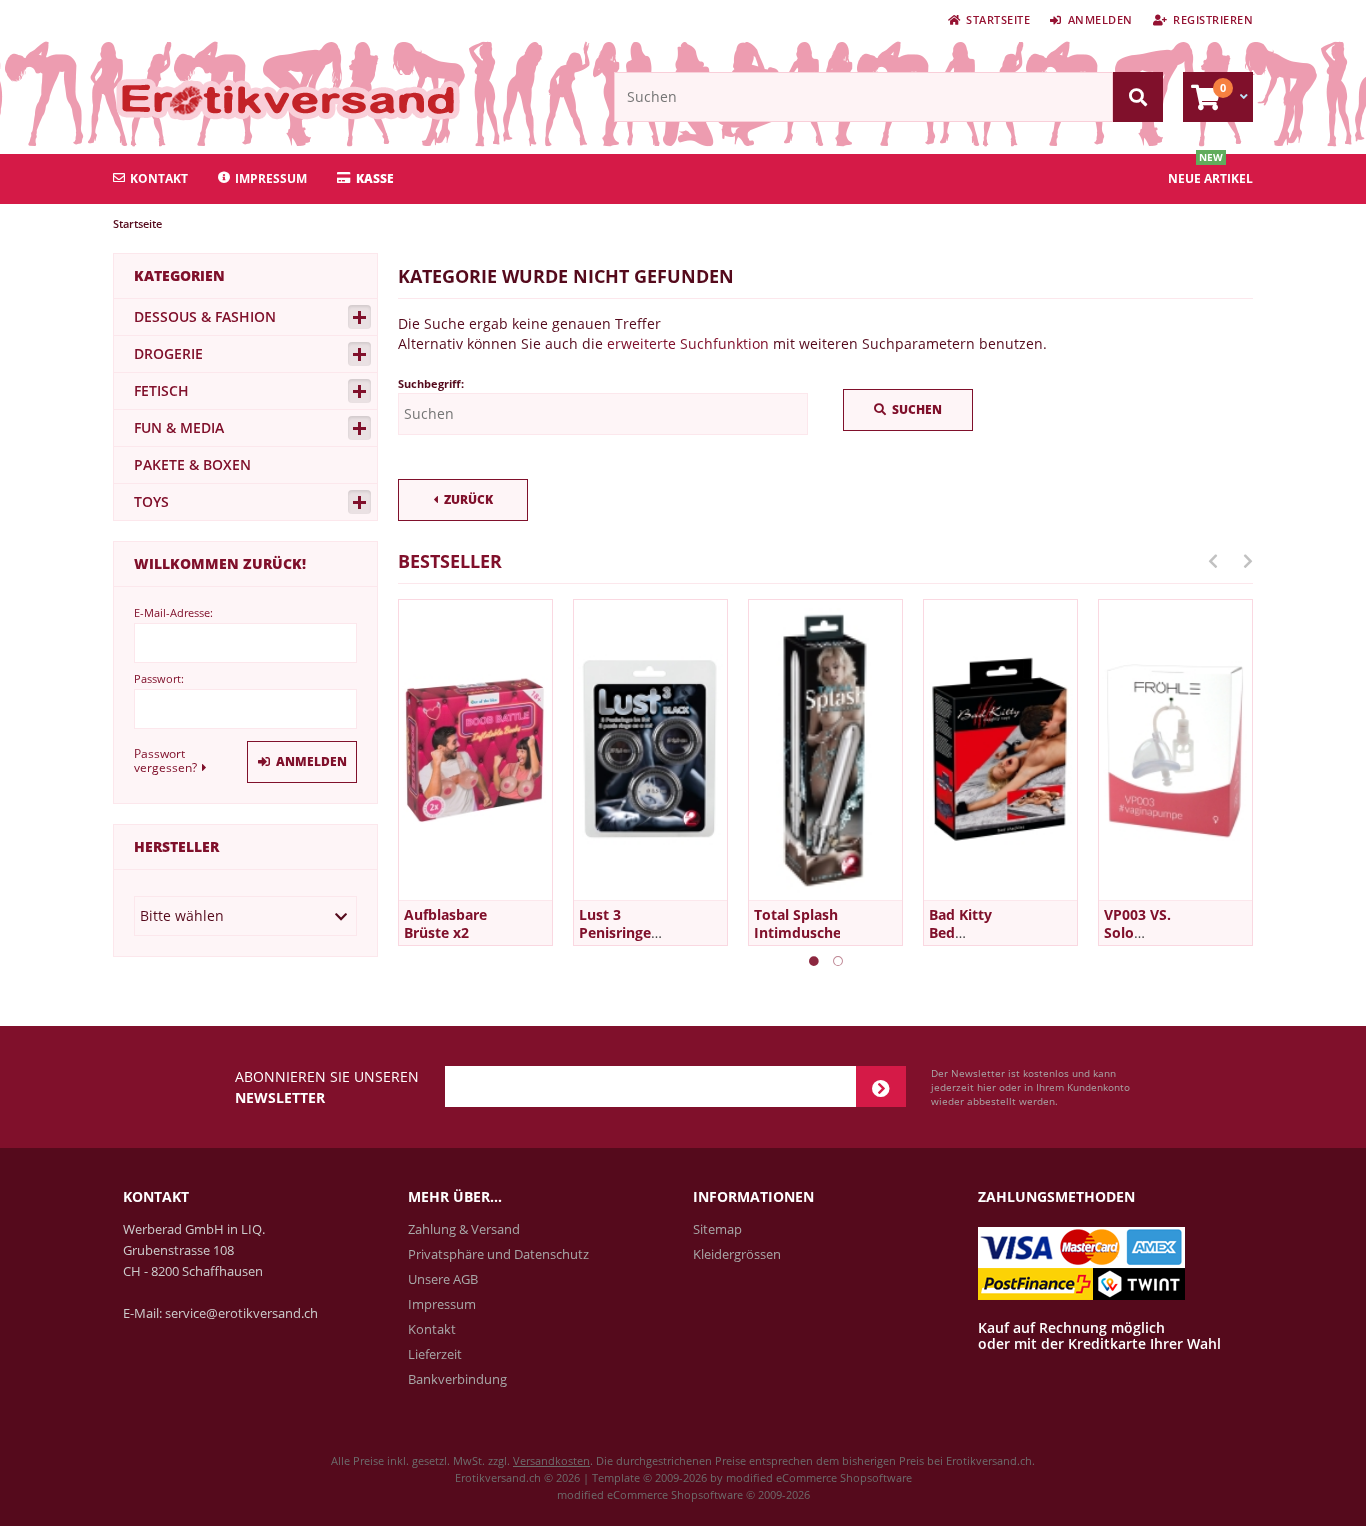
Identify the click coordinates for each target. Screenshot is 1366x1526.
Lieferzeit (435, 1354)
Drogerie (168, 353)
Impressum (271, 178)
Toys (151, 501)
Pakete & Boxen (192, 464)
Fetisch (161, 390)
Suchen (908, 410)
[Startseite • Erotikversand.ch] (245, 99)
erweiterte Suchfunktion (688, 343)
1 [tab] (814, 961)
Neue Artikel (1210, 178)
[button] (245, 916)
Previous (1213, 561)
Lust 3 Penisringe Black (615, 932)
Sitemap (717, 1229)
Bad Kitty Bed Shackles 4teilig (960, 941)
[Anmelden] (881, 1086)
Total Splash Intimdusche (797, 923)
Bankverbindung (457, 1379)
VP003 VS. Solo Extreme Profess (1137, 941)
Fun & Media (179, 427)
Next (1248, 561)
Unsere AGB (443, 1279)
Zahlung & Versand (464, 1229)
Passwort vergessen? (165, 760)
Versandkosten (551, 1460)
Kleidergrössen (737, 1254)
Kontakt (159, 178)
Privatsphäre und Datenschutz (498, 1254)
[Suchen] (1138, 97)
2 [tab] (838, 961)
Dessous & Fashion (205, 316)
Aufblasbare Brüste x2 (445, 923)
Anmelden (302, 762)
